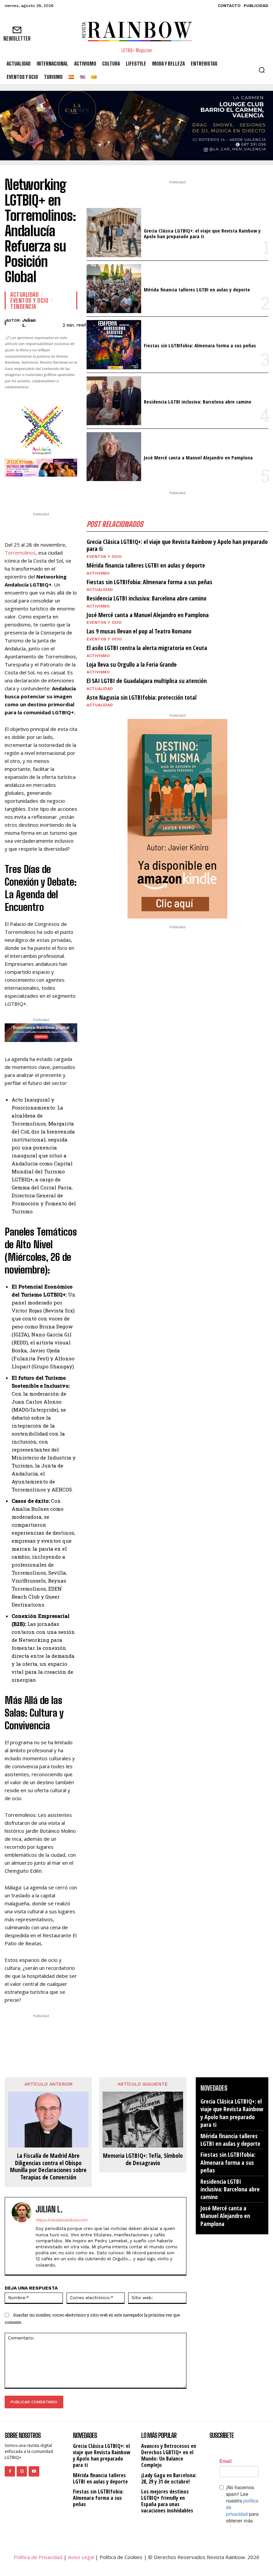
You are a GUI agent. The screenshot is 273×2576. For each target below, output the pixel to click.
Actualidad (24, 294)
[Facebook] (39, 490)
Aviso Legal (81, 2557)
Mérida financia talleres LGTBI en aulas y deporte (197, 289)
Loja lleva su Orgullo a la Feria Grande (132, 664)
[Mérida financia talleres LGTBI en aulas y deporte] (114, 289)
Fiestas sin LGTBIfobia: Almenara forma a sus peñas (200, 345)
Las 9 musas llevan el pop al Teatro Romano (139, 631)
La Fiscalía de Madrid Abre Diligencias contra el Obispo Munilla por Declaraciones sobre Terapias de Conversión (48, 2166)
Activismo (98, 573)
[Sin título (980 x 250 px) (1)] (41, 468)
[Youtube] (34, 2471)
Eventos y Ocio (29, 300)
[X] (54, 490)
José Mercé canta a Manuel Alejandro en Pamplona (198, 457)
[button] (262, 70)
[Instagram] (22, 2471)
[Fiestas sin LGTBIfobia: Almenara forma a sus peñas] (114, 344)
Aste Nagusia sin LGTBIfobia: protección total (141, 697)
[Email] (100, 2047)
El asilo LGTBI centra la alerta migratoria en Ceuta (147, 648)
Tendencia (23, 306)
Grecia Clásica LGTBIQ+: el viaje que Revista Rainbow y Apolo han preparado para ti (202, 233)
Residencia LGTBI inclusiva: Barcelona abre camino (198, 402)
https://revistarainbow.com (61, 2220)
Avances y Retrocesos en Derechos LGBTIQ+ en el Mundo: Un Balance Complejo (169, 2456)
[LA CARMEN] (136, 126)
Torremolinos (20, 553)
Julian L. (29, 323)
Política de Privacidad (38, 2557)
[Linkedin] (85, 2047)
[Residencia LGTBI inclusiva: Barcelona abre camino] (114, 401)
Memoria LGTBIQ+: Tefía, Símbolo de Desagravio (143, 2159)
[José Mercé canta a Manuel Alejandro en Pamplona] (114, 457)
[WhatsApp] (69, 490)
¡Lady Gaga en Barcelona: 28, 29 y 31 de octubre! (169, 2478)
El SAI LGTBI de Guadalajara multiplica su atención (147, 681)
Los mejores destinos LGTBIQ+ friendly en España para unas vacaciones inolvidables (167, 2501)
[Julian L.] (5, 323)
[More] (116, 2047)
